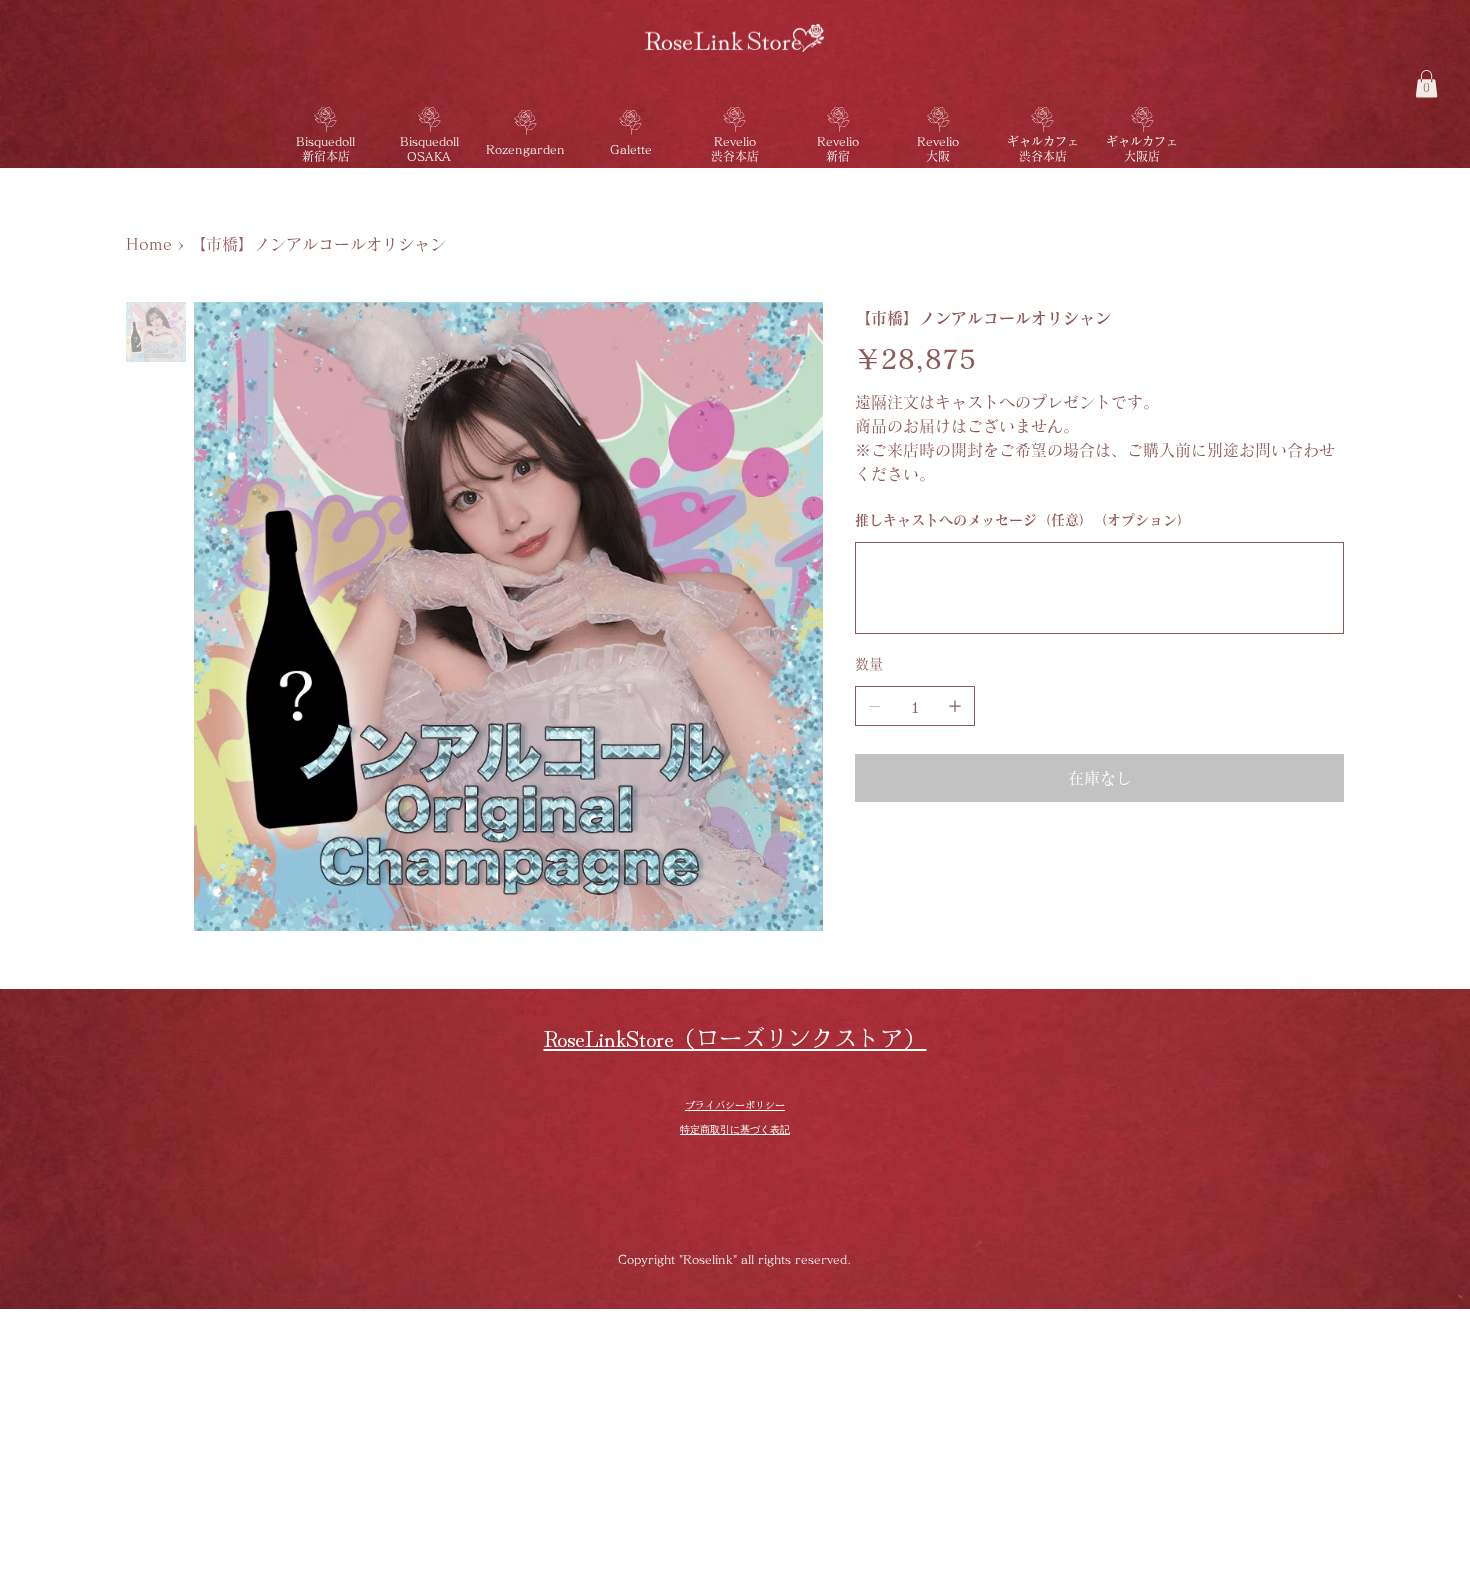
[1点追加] (955, 706)
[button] (1426, 83)
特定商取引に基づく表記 (735, 1130)
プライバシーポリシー (735, 1104)
